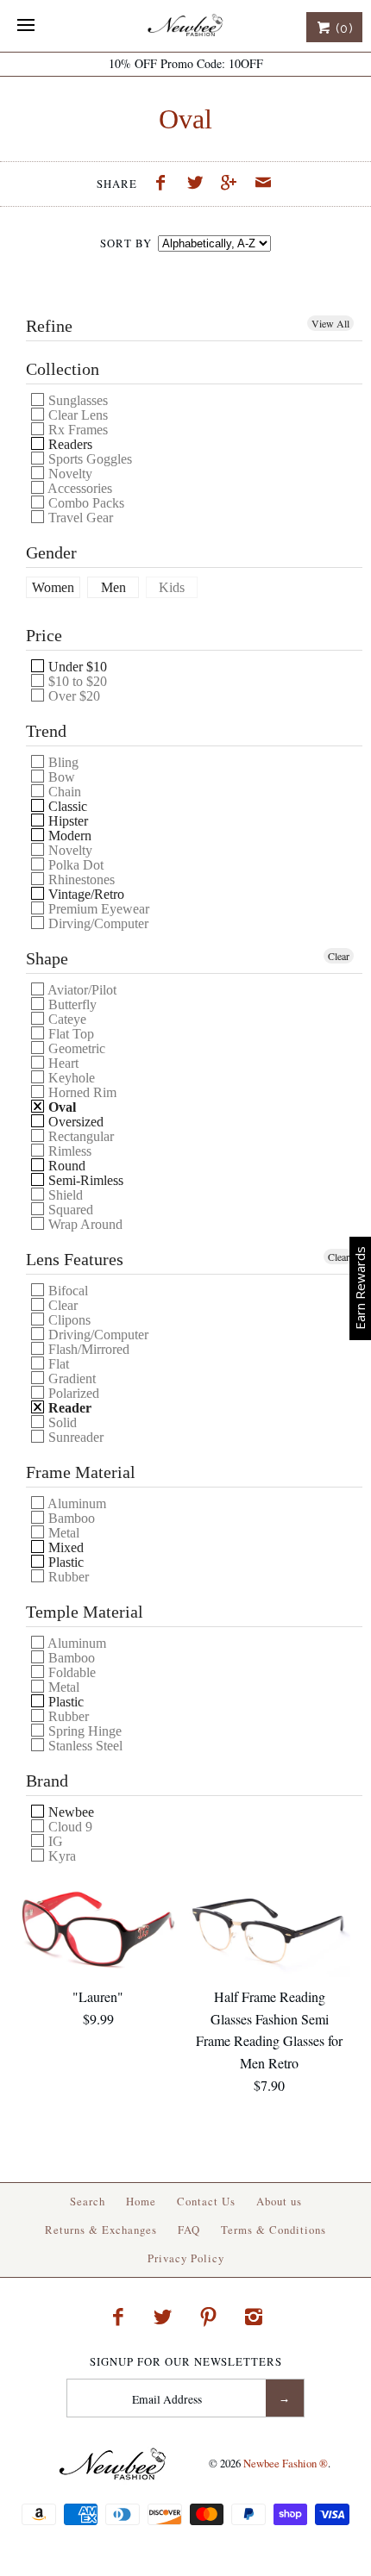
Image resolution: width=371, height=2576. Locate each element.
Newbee (69, 1812)
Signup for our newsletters (186, 2362)
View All (330, 323)
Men (113, 588)
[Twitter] (163, 2317)
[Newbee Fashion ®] (185, 26)
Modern (68, 836)
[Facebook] (117, 2317)
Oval (60, 1107)
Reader (68, 1408)
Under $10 (76, 667)
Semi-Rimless (84, 1180)
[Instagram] (254, 2317)
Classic (66, 806)
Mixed (64, 1547)
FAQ (189, 2230)
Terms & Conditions (274, 2230)
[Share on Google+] (234, 184)
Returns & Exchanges (101, 2230)
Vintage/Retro (85, 894)
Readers (69, 444)
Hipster (66, 821)
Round (65, 1166)
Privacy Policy (186, 2258)
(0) (343, 28)
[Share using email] (263, 184)
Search (88, 2201)
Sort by (126, 243)
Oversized (74, 1122)
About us (279, 2201)
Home (141, 2201)
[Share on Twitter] (199, 184)
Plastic (64, 1562)
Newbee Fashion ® (286, 2463)
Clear (339, 956)
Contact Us (206, 2201)
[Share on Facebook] (165, 184)
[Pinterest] (209, 2317)
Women (53, 588)
